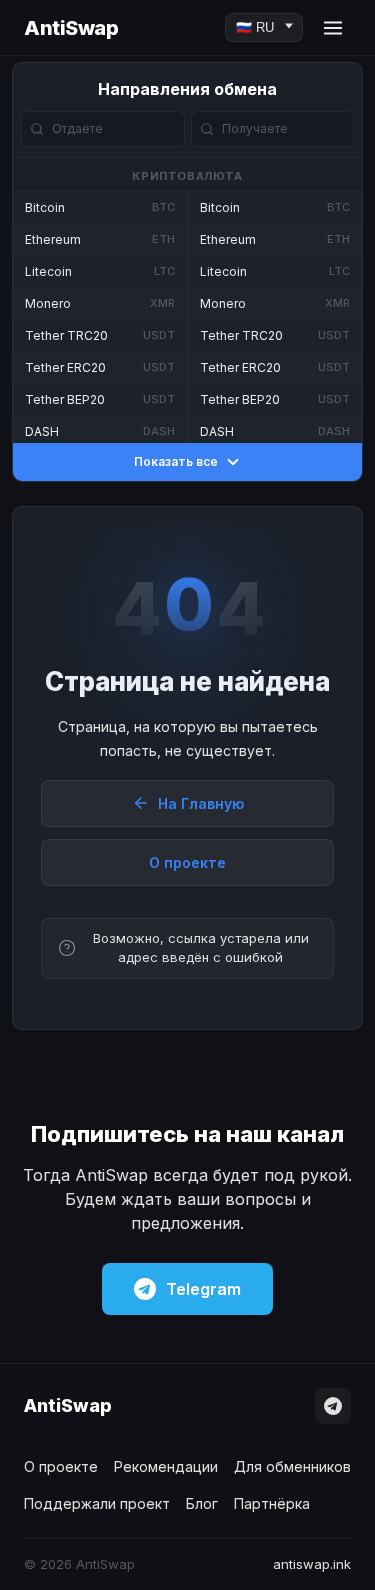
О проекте (187, 862)
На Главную (201, 803)
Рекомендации (166, 1466)
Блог (202, 1503)
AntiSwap (71, 28)
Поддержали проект (97, 1503)
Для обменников (292, 1466)
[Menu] (333, 28)
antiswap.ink (312, 1564)
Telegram (203, 1289)
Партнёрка (272, 1503)
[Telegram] (333, 1406)
